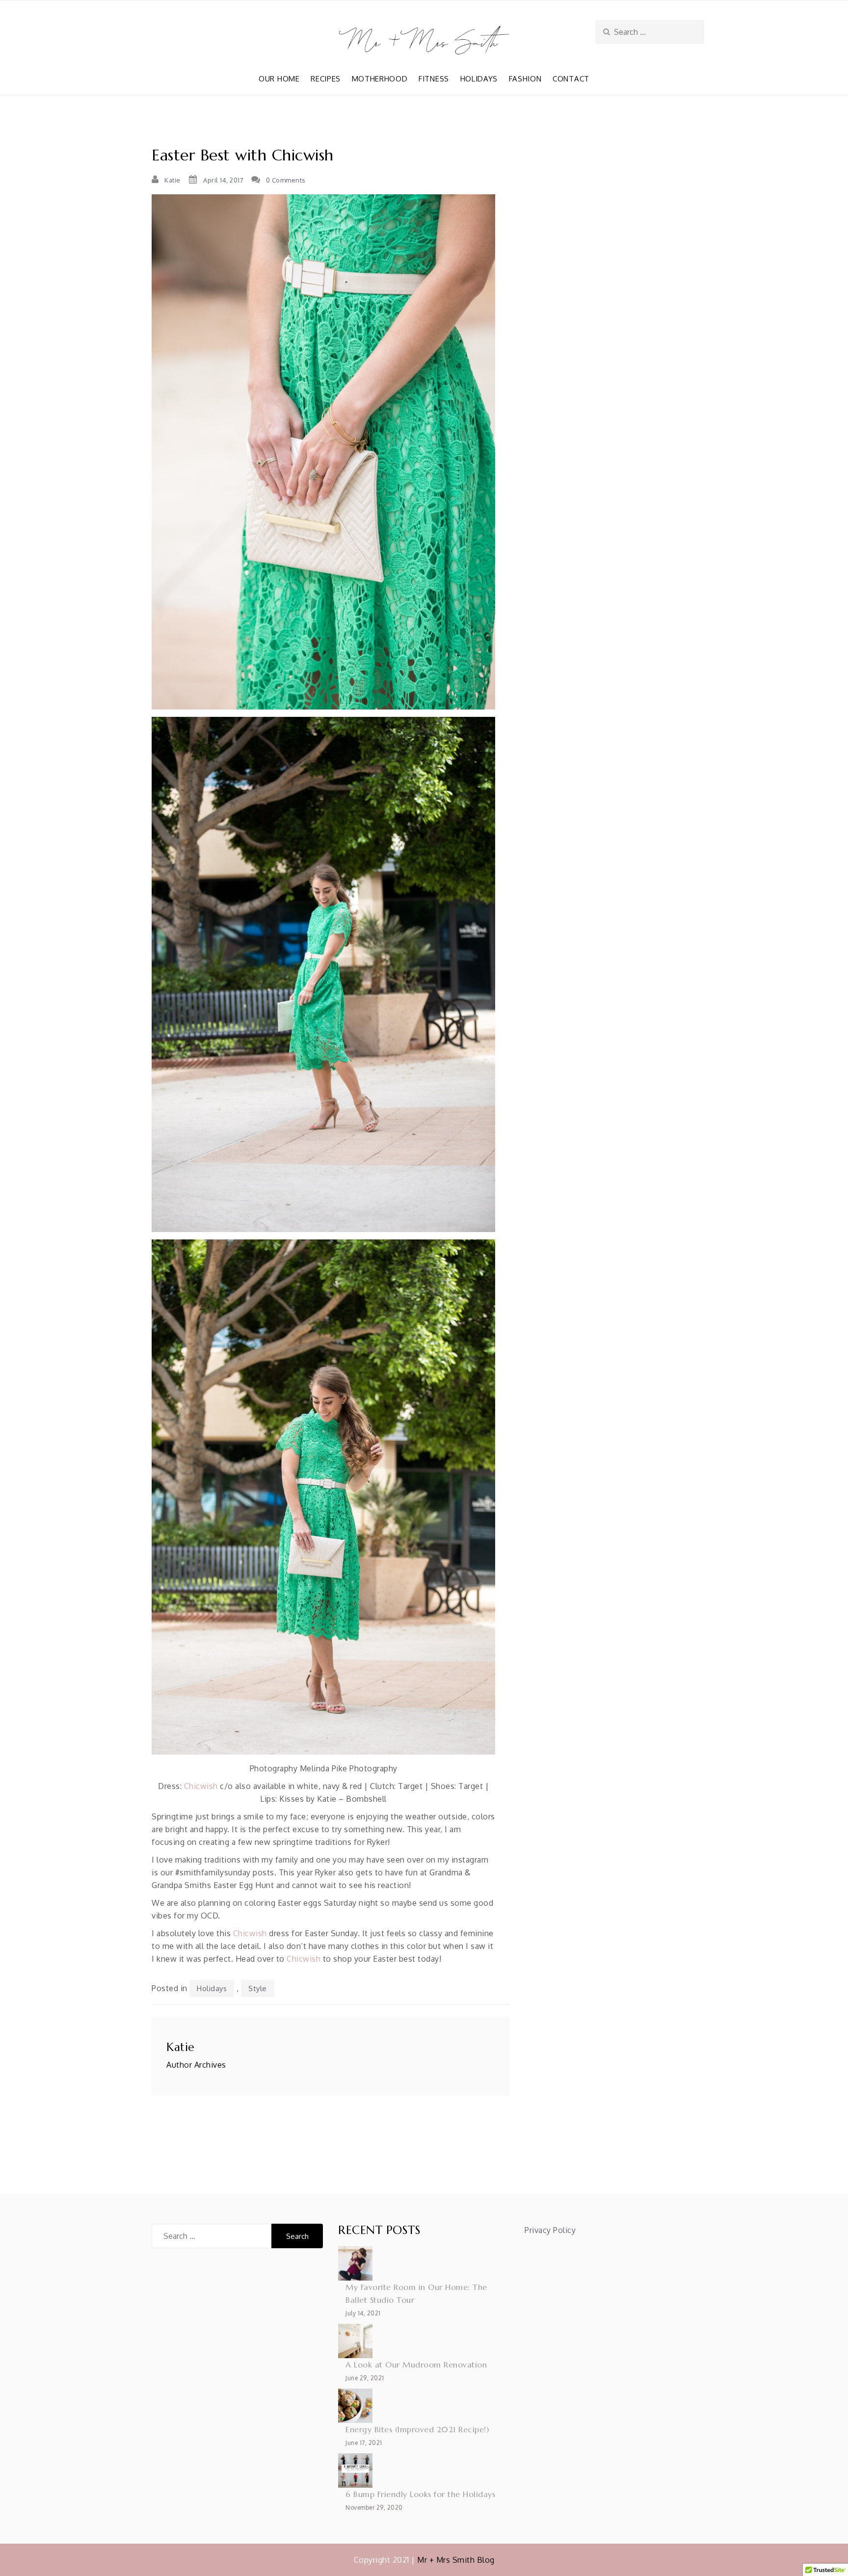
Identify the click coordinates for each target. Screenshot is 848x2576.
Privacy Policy (550, 2230)
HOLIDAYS (479, 79)
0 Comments (286, 180)
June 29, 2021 (365, 2378)
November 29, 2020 (374, 2508)
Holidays (212, 1988)
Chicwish (201, 1786)
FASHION (525, 79)
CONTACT (571, 79)
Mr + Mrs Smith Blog (456, 2560)
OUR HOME (279, 79)
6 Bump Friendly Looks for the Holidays (420, 2494)
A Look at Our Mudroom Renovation (416, 2365)
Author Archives (196, 2065)
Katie (172, 180)
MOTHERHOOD (380, 79)
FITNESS (434, 79)
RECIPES (326, 79)
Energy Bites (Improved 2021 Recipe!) (417, 2429)
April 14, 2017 (223, 180)
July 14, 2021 (363, 2313)
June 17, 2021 (364, 2443)
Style (258, 1988)
